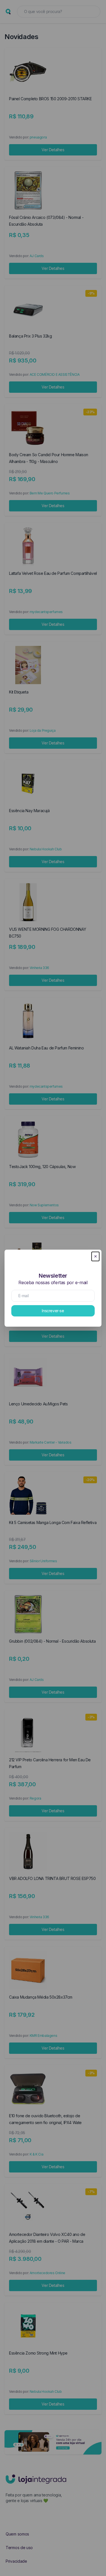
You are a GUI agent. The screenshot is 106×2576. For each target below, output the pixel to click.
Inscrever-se (53, 1311)
